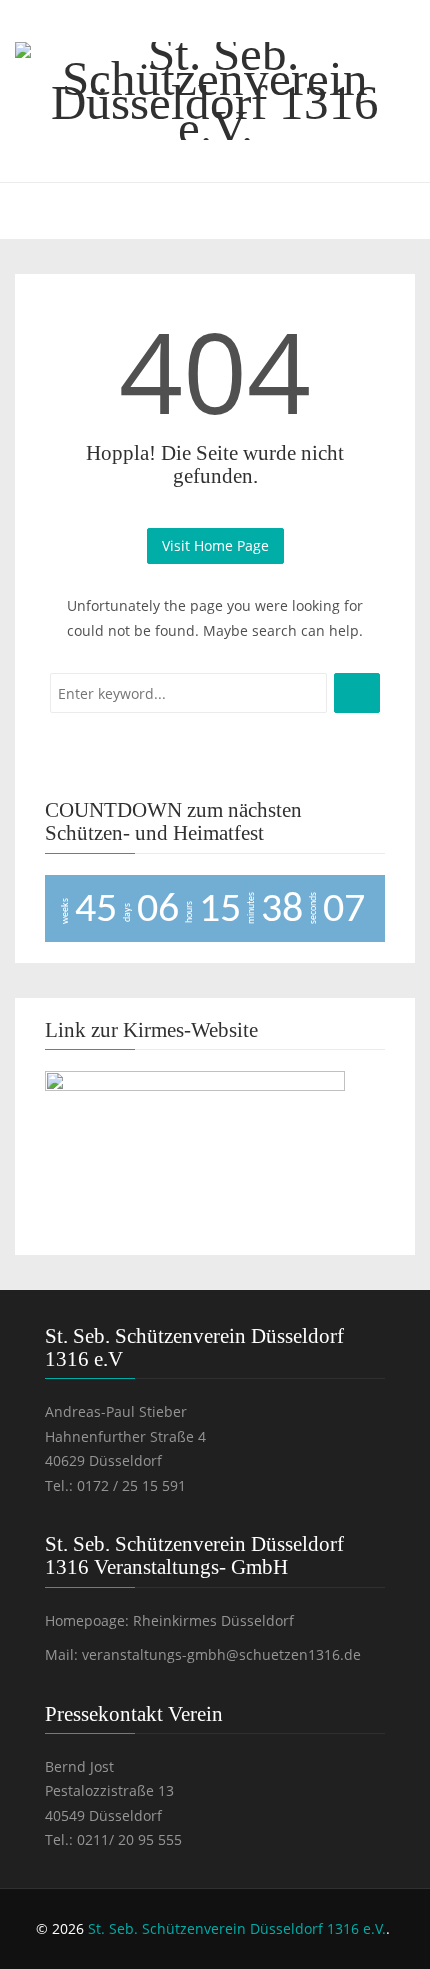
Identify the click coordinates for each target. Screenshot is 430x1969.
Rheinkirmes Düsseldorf (213, 1620)
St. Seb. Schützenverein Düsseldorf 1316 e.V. (237, 1928)
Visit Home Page (215, 545)
